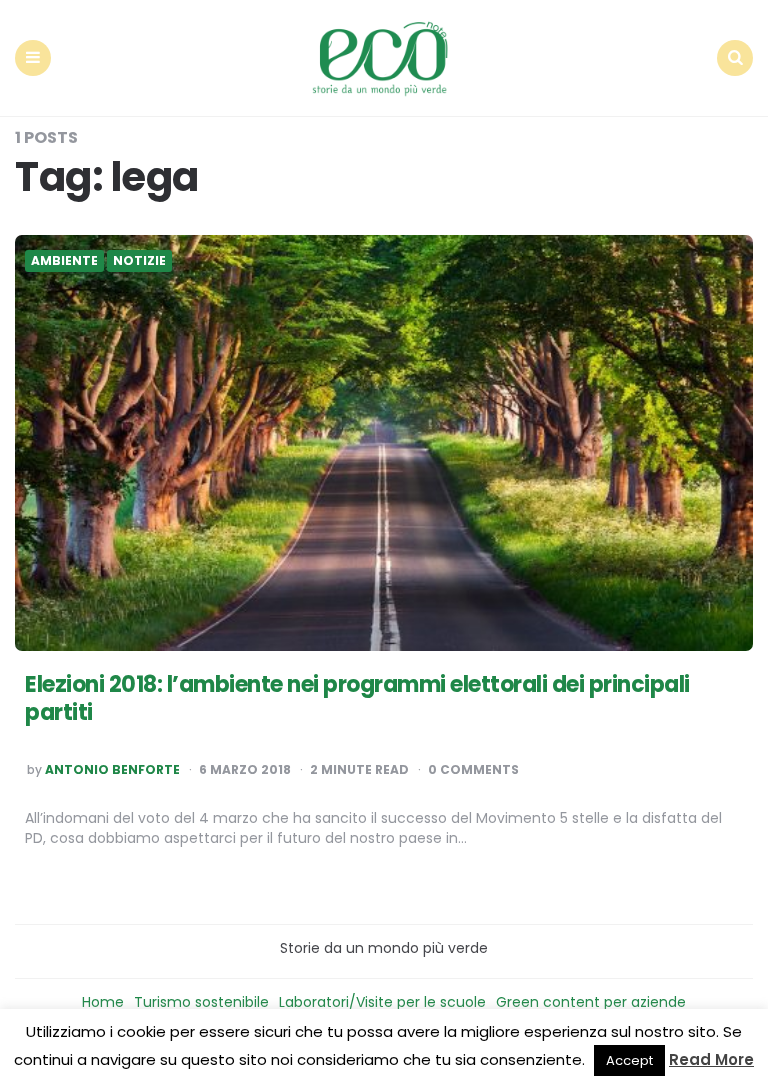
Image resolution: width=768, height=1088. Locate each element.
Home (103, 1002)
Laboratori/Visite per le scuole (382, 1002)
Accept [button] (629, 1060)
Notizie (139, 261)
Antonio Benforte (112, 770)
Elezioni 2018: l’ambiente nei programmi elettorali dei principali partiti (357, 699)
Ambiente (64, 261)
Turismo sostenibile (201, 1002)
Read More (711, 1059)
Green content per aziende (591, 1002)
